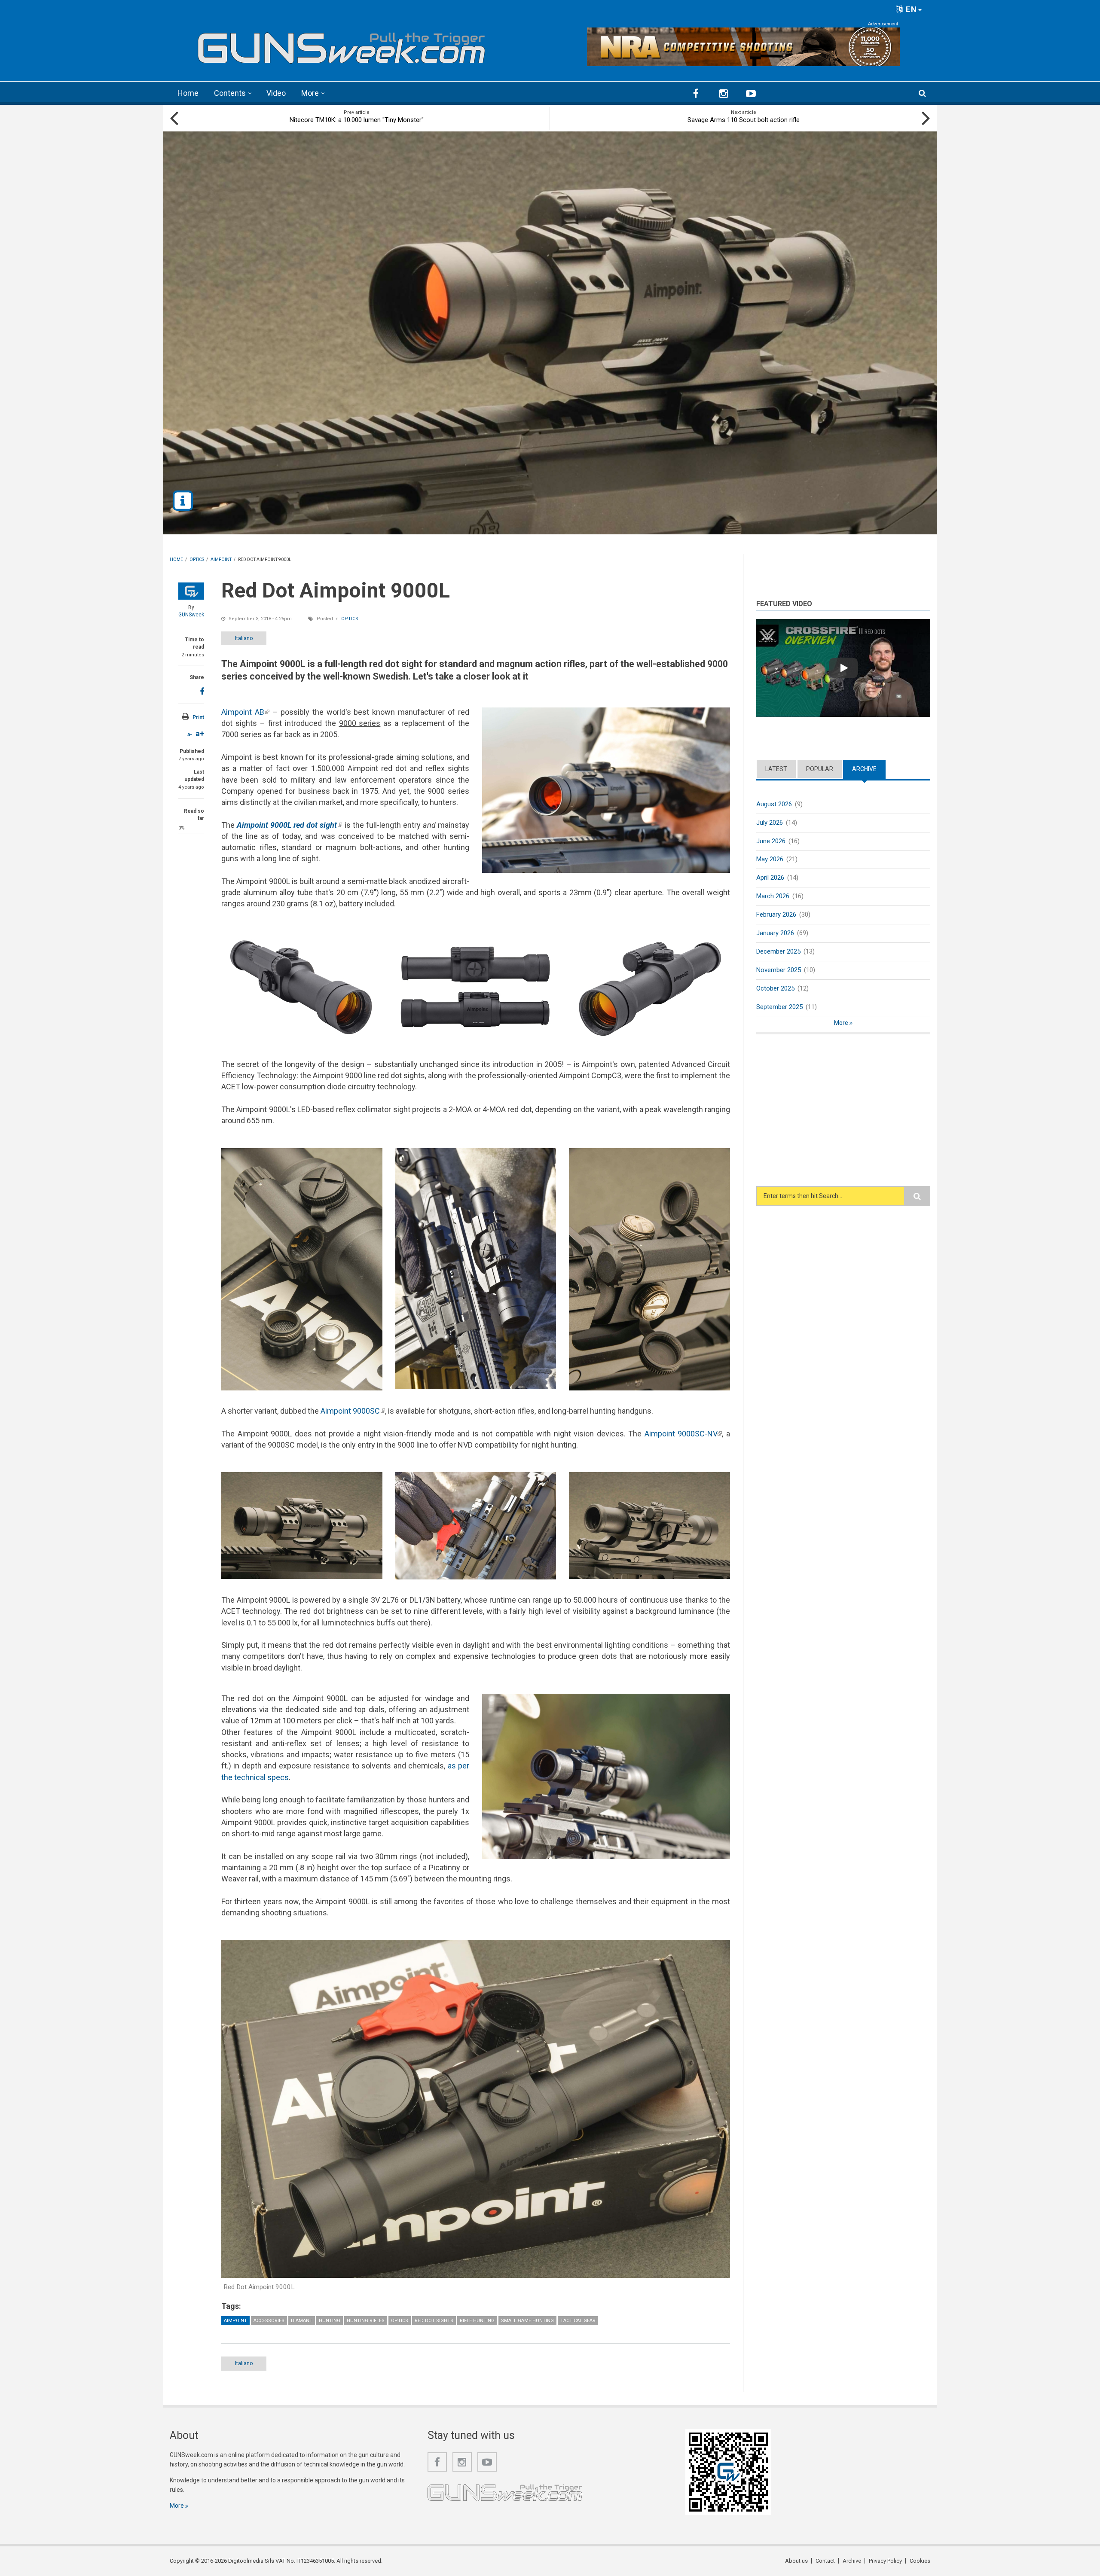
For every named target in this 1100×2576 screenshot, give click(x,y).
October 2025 (775, 988)
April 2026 (770, 878)
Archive (869, 769)
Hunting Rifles (366, 2321)
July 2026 (770, 823)
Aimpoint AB (245, 712)
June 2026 (771, 841)
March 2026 (773, 896)
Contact (825, 2561)
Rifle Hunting (477, 2321)
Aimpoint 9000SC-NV (683, 1434)
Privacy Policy (885, 2561)
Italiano (244, 638)
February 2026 (776, 915)
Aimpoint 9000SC (353, 1411)
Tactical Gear (578, 2321)
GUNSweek (191, 615)
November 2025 (779, 970)
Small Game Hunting (527, 2321)
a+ (200, 733)
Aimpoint (235, 2321)
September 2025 (779, 1007)
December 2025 (778, 951)
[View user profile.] (191, 591)
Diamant (302, 2321)
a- (190, 735)
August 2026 (774, 804)
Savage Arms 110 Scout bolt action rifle (744, 120)
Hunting (330, 2321)
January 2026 (775, 933)
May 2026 (770, 859)
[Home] (342, 44)
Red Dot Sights (434, 2321)
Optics (350, 619)
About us (796, 2561)
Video (276, 93)
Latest (776, 769)
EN (910, 9)
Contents (230, 93)
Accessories (269, 2321)
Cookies (920, 2561)
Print (198, 717)
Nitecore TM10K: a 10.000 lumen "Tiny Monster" (357, 120)
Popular (820, 769)
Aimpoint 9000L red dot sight (289, 825)
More (310, 93)
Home (188, 93)
